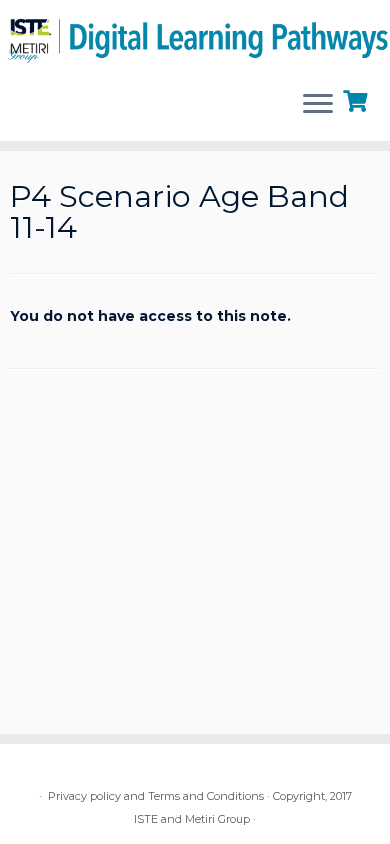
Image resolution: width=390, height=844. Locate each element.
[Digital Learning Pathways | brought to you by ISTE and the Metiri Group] (195, 37)
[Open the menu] (318, 105)
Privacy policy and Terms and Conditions (156, 796)
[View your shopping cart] (357, 99)
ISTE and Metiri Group (192, 819)
